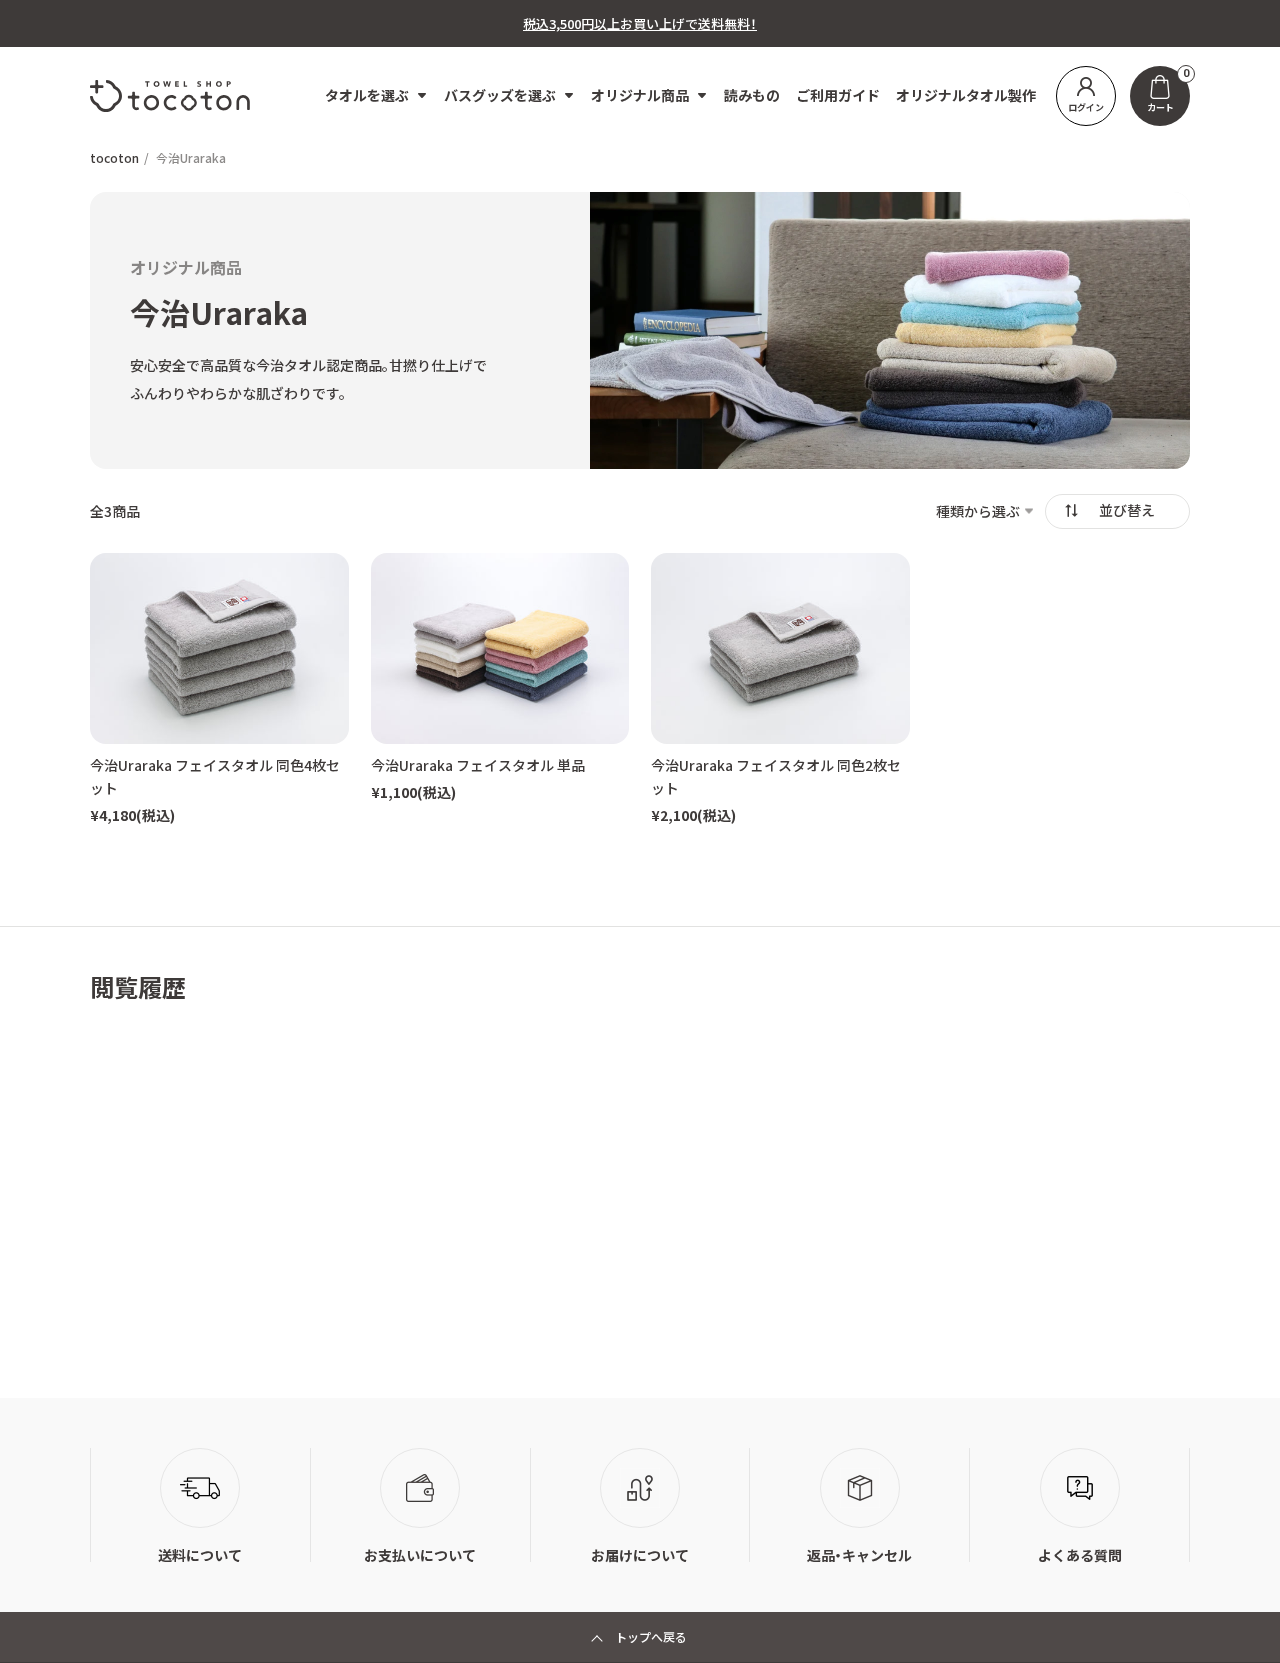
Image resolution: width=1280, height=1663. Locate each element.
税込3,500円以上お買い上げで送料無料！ (640, 23)
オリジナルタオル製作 (966, 95)
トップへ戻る (651, 1636)
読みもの (752, 95)
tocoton (114, 158)
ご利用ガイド (838, 95)
